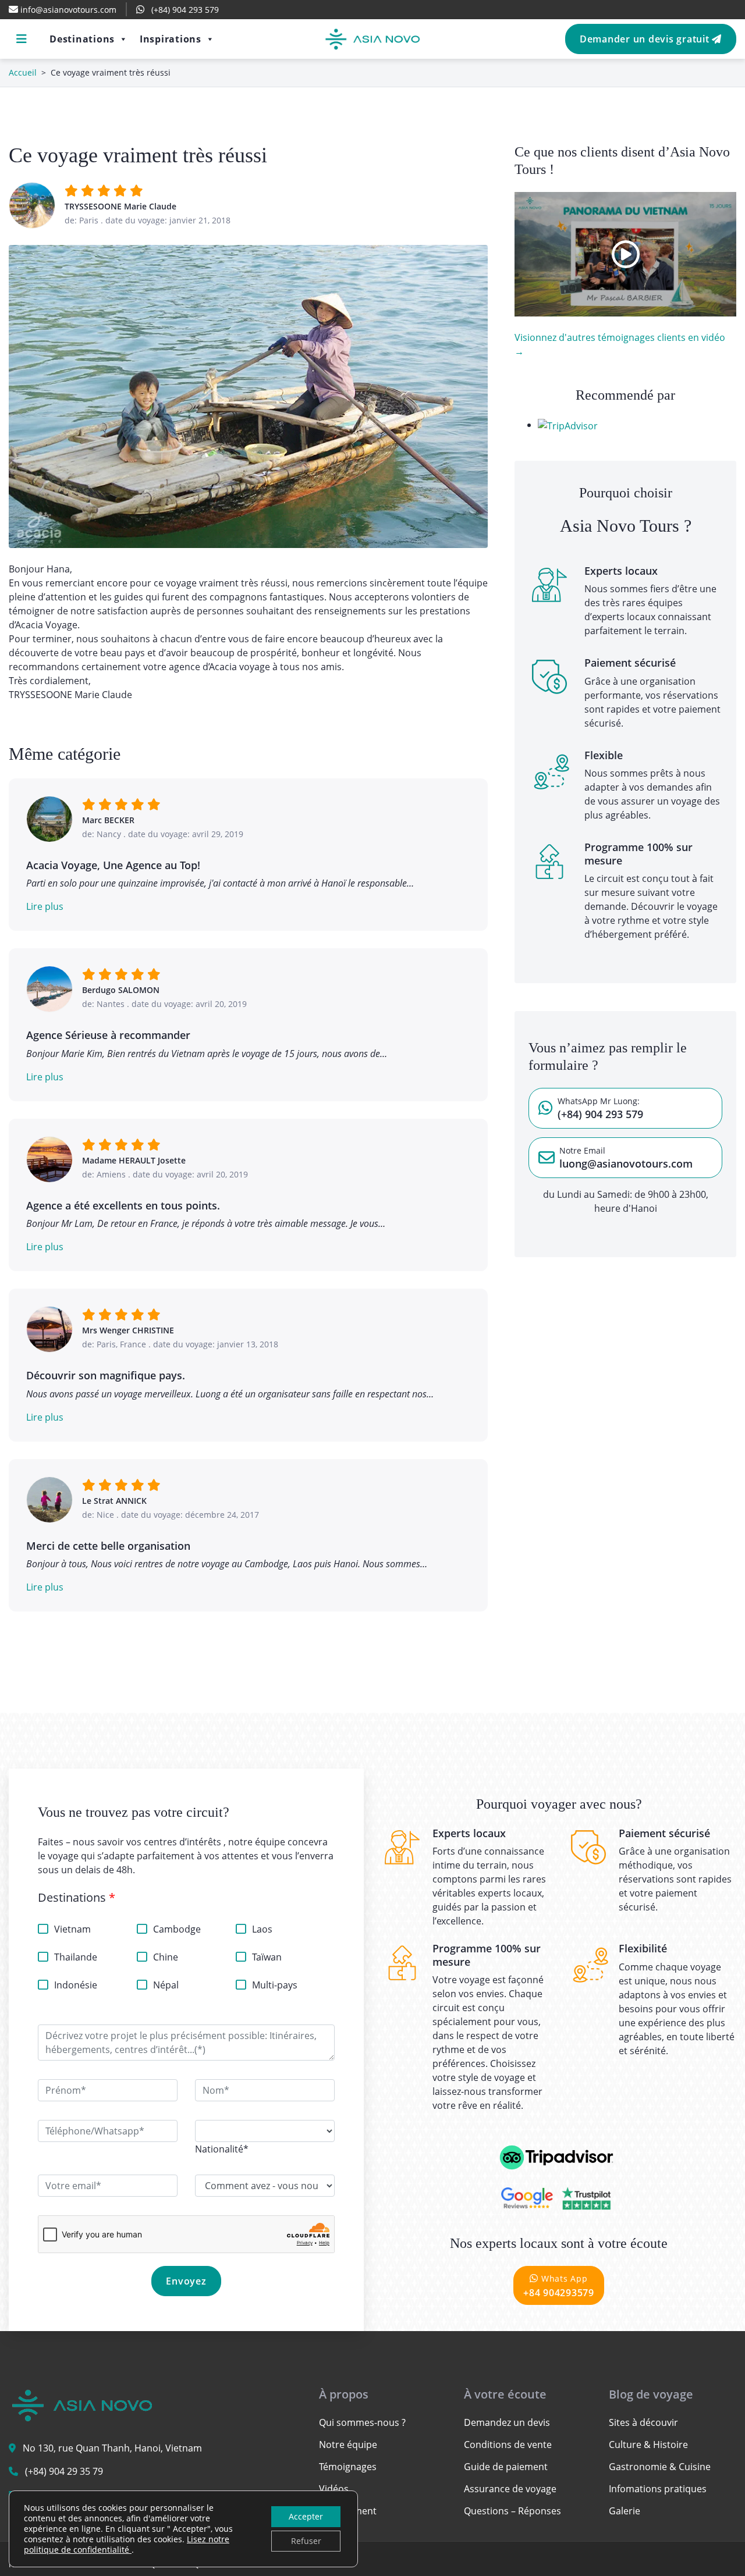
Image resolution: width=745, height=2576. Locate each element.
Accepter (306, 2516)
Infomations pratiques (658, 2489)
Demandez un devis (507, 2422)
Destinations (82, 39)
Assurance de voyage (510, 2489)
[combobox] (222, 2149)
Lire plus (45, 906)
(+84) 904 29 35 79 (64, 2471)
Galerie (625, 2511)
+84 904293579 (559, 2286)
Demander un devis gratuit (646, 39)
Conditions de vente (508, 2445)
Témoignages (348, 2467)
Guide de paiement (506, 2467)
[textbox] (222, 2149)
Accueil (23, 72)
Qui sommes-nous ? (362, 2422)
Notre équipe (348, 2445)
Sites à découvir (643, 2422)
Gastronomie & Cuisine (660, 2467)
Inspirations (171, 39)
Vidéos (334, 2489)
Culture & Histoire (648, 2445)
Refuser (306, 2541)
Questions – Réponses (512, 2511)
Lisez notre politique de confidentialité (127, 2544)
